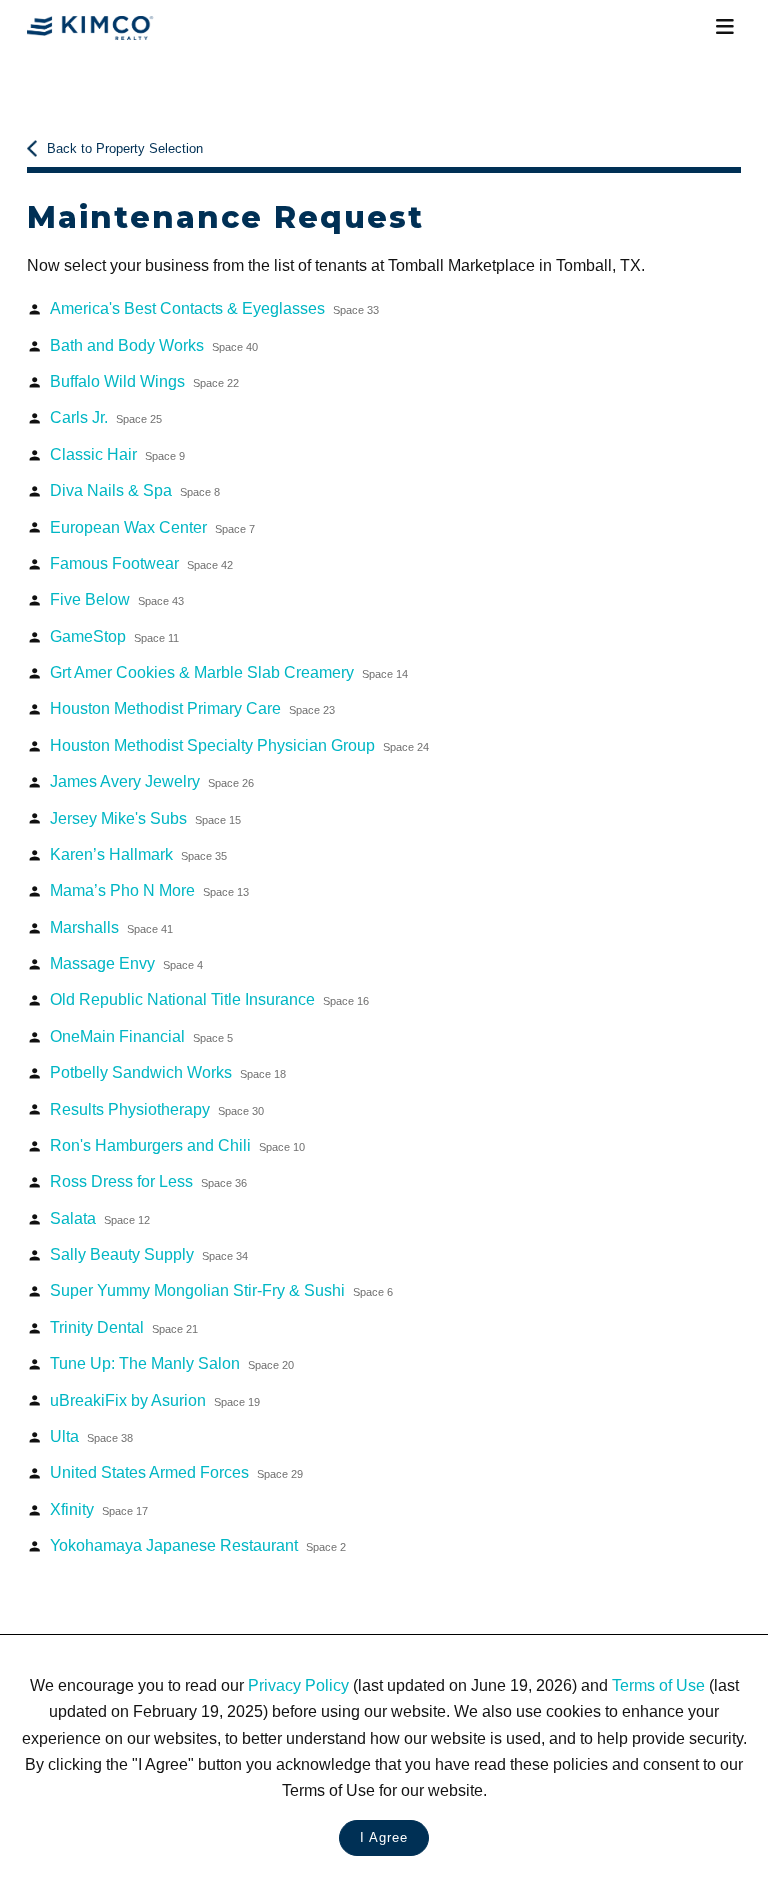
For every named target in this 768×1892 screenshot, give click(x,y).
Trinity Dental (124, 1327)
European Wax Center (152, 527)
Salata (100, 1218)
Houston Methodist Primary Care (192, 708)
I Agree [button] (384, 1837)
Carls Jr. (106, 417)
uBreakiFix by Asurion (155, 1400)
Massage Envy (126, 963)
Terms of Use (658, 1685)
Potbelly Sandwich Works (168, 1072)
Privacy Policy (298, 1685)
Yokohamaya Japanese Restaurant (198, 1545)
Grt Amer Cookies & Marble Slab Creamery (229, 672)
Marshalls (111, 927)
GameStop (114, 636)
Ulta (91, 1436)
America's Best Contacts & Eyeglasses (214, 308)
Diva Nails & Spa (135, 490)
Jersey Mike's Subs (145, 818)
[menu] (724, 27)
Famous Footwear (141, 563)
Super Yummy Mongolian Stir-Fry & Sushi (221, 1290)
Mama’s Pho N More (149, 890)
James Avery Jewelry (152, 781)
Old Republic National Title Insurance (209, 999)
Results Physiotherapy (157, 1109)
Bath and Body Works (154, 345)
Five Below (117, 599)
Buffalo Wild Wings (144, 381)
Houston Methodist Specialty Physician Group (239, 745)
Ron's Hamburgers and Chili (177, 1145)
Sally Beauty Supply (149, 1254)
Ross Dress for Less (148, 1181)
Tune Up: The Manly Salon (172, 1363)
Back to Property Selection (125, 148)
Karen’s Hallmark (138, 854)
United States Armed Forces (176, 1472)
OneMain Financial (141, 1036)
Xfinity (99, 1509)
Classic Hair (117, 454)
